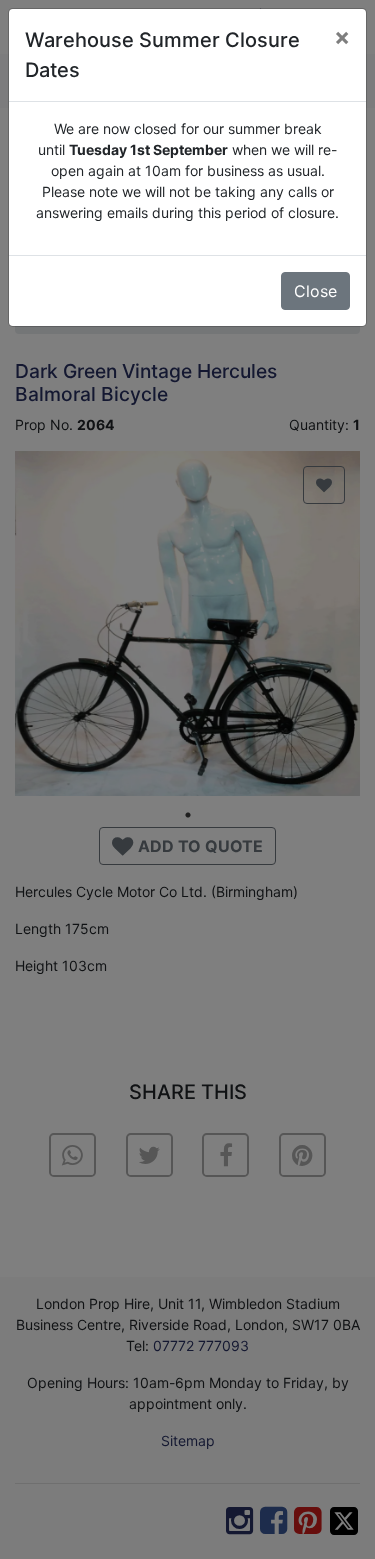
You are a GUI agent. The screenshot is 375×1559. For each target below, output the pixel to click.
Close (315, 291)
